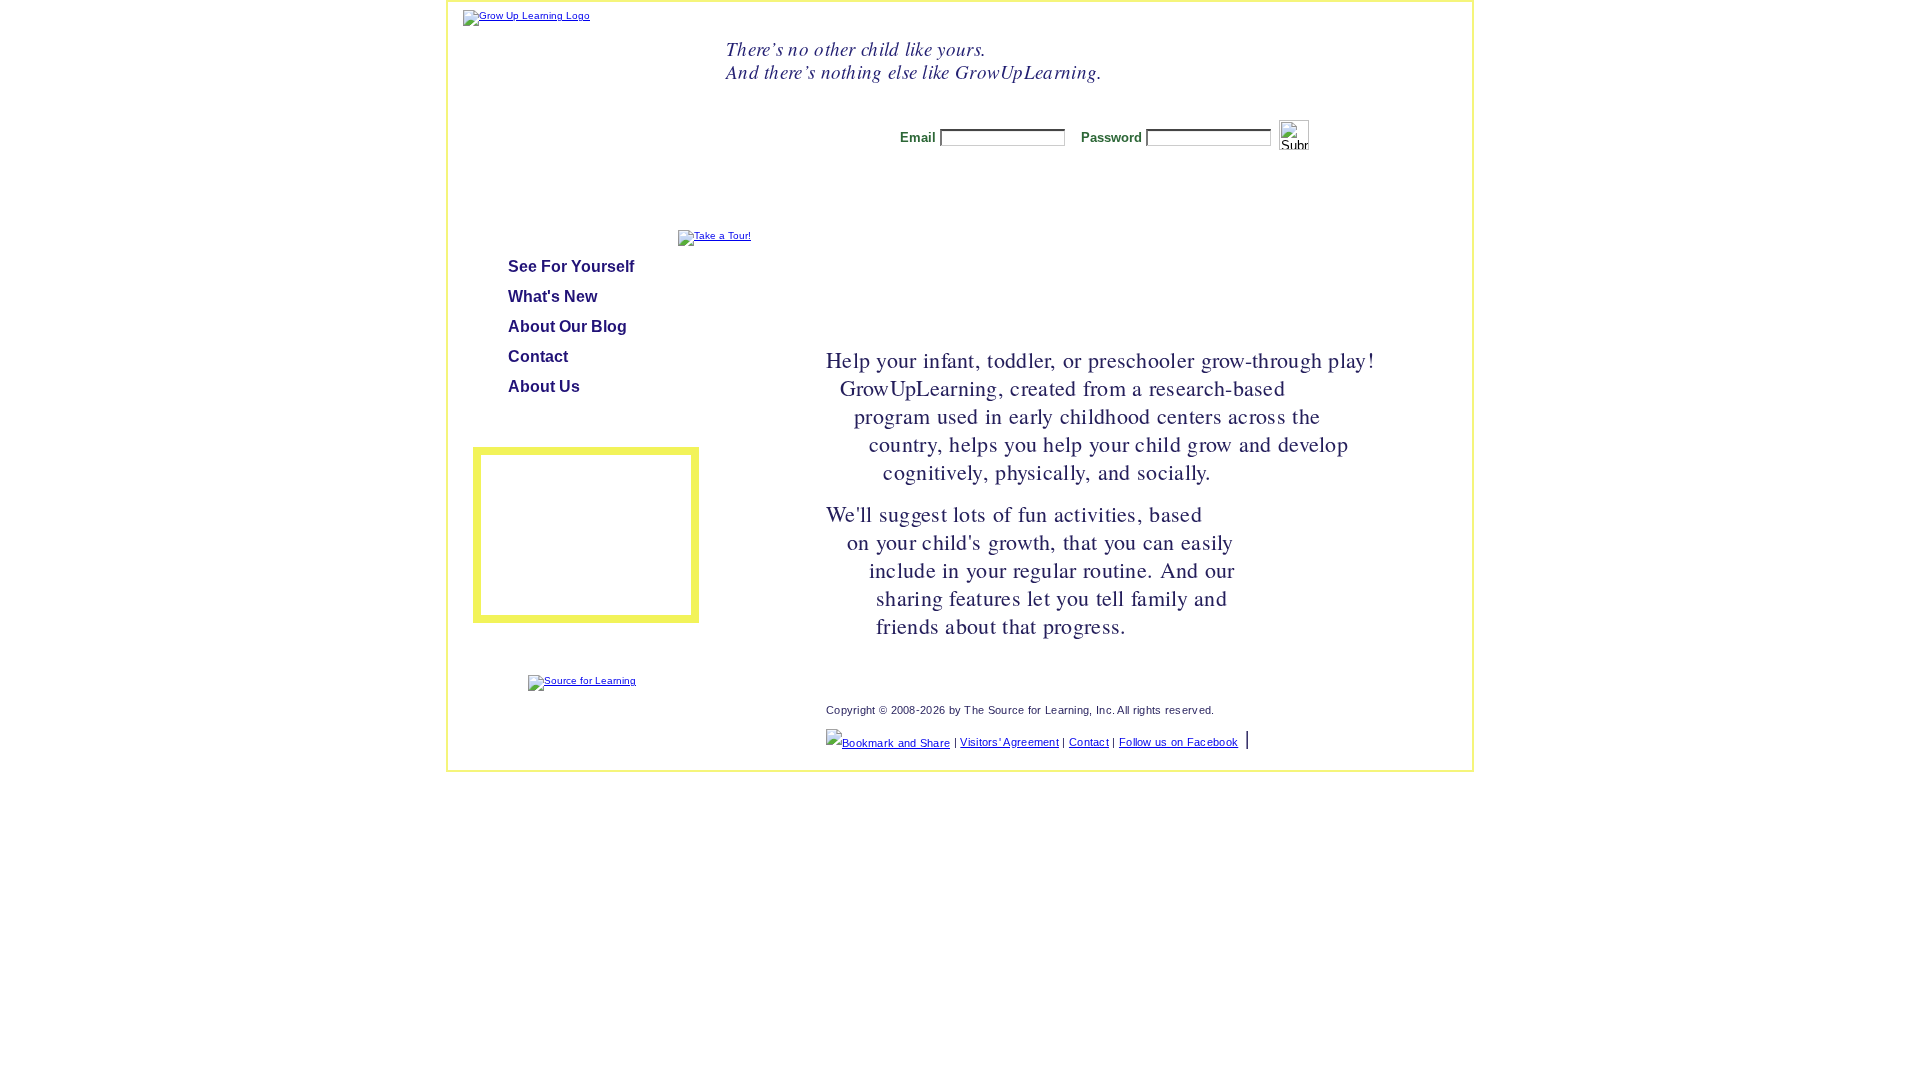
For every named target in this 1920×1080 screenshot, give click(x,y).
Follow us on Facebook (1178, 742)
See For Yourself (571, 266)
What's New (552, 296)
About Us (544, 386)
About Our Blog (567, 326)
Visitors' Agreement (1009, 742)
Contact (538, 356)
